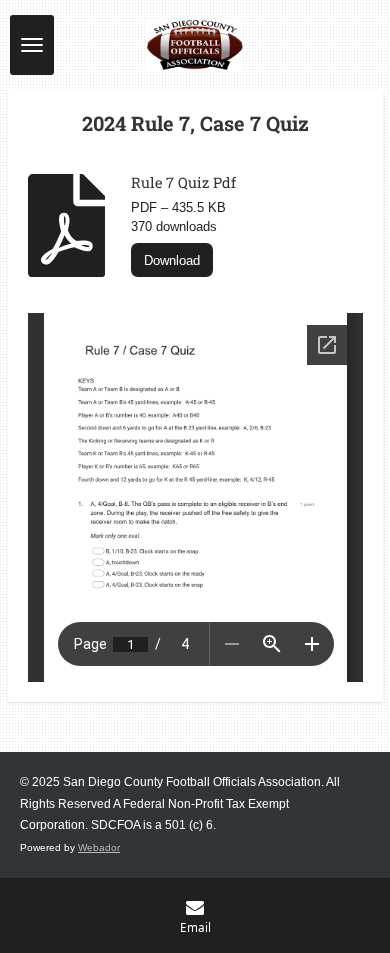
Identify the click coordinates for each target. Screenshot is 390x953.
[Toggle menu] (32, 45)
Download (172, 260)
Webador (99, 847)
